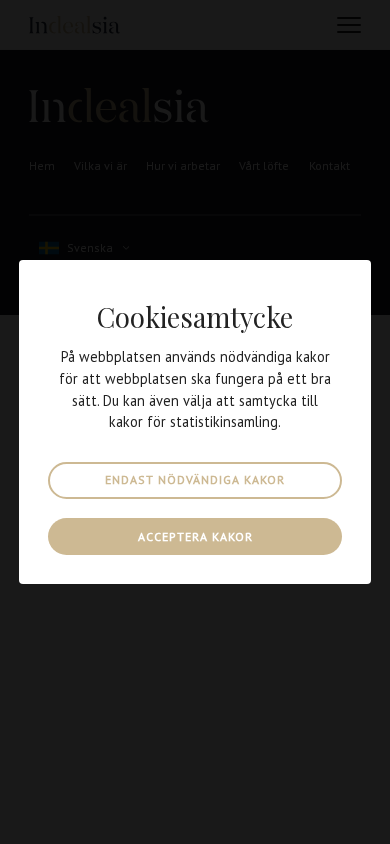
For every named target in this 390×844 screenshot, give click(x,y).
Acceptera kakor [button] (195, 536)
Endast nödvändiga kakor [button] (195, 479)
